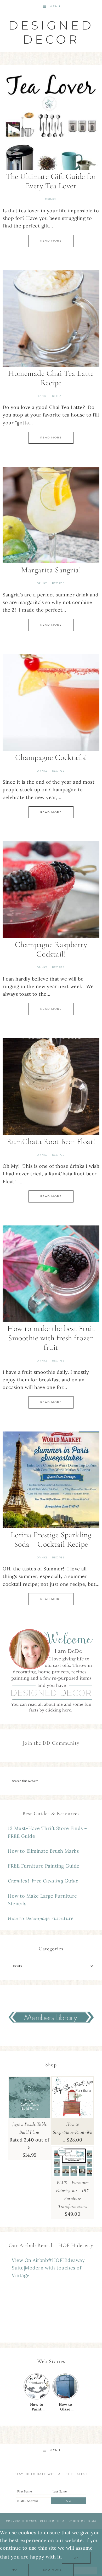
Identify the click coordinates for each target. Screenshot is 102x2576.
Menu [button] (55, 6)
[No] (86, 2571)
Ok (76, 2558)
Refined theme (53, 2521)
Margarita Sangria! (51, 570)
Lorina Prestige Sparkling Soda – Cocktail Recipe (51, 1539)
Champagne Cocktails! (51, 757)
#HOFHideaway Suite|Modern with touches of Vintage (48, 2268)
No (14, 2570)
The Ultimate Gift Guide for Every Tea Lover (51, 181)
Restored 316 (85, 2521)
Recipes (58, 396)
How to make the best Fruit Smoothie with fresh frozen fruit (51, 1338)
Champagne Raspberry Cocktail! (51, 949)
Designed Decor (51, 32)
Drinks (50, 199)
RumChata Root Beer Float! (51, 1142)
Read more (51, 2570)
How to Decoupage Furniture (41, 1918)
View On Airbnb (30, 2260)
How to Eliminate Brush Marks (43, 1851)
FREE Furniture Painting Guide (44, 1866)
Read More (51, 241)
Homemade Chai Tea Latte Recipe (51, 378)
